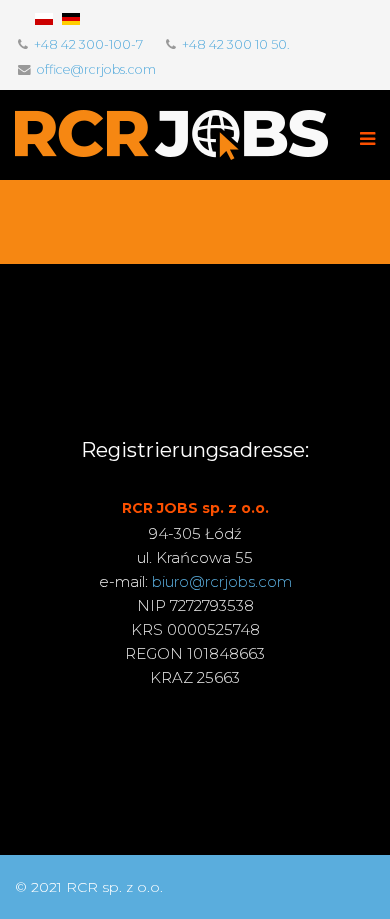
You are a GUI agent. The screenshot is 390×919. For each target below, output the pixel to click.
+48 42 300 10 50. (236, 44)
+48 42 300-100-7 (88, 44)
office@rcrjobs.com (96, 69)
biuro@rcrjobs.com (222, 581)
